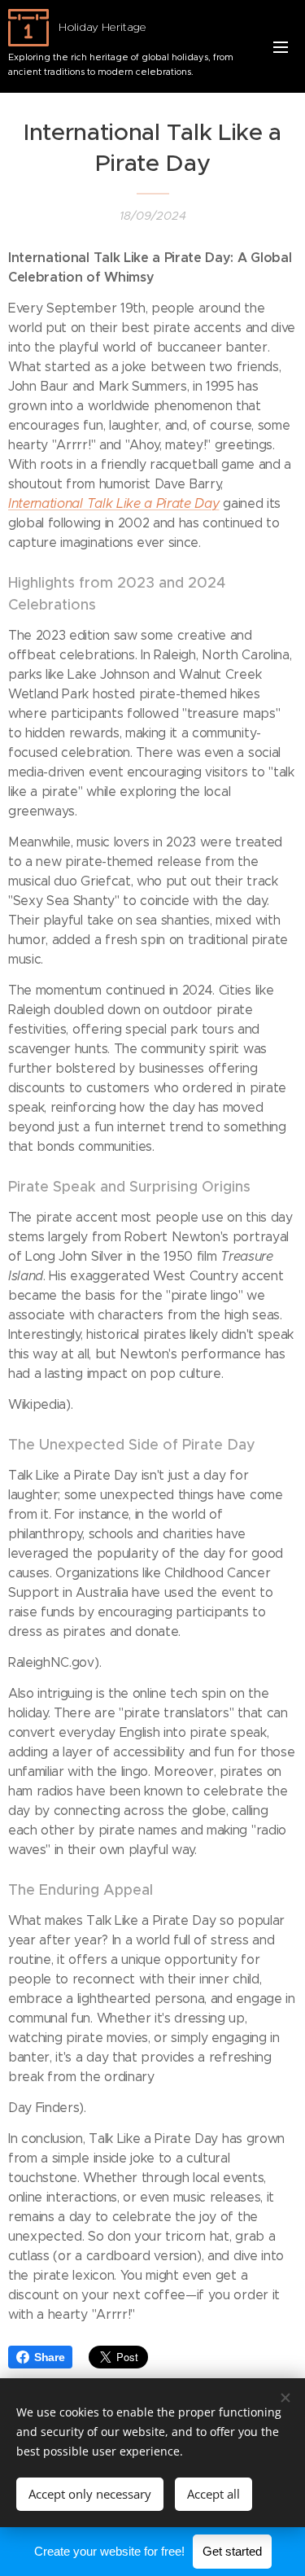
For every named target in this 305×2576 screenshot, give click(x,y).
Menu (281, 46)
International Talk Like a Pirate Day (113, 503)
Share (49, 2357)
